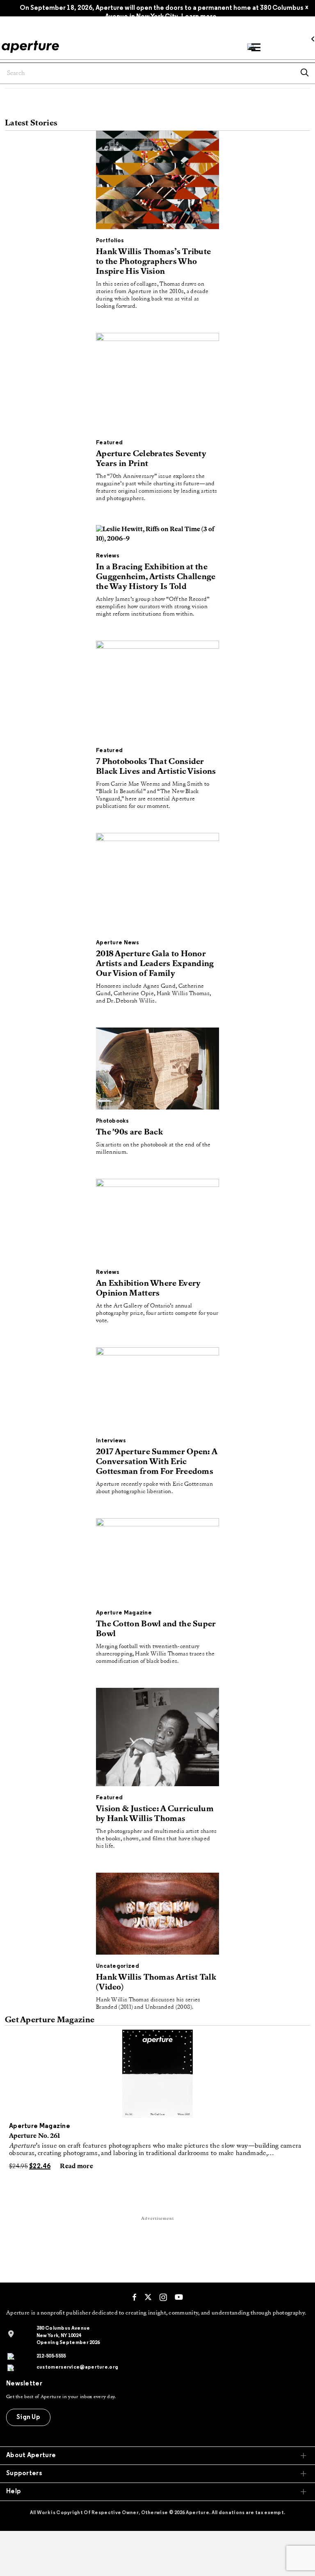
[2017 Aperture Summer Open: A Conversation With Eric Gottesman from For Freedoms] (157, 1390)
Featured (109, 443)
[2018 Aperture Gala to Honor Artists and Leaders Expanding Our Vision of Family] (157, 884)
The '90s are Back (129, 1132)
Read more (76, 2167)
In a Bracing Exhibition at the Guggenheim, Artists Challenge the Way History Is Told (156, 577)
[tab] (157, 2456)
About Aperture (31, 2455)
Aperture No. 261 (35, 2136)
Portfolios (110, 241)
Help (14, 2492)
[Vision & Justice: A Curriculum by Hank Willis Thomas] (157, 1739)
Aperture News (118, 943)
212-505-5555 (51, 2356)
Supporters (24, 2474)
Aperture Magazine (124, 1613)
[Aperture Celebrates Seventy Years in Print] (157, 384)
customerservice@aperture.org (77, 2367)
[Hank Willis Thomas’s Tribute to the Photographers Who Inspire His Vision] (157, 182)
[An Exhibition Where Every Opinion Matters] (157, 1221)
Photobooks (112, 1121)
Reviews (108, 556)
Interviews (111, 1441)
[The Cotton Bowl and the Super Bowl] (157, 1562)
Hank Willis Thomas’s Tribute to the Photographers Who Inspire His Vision (153, 262)
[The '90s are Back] (157, 1070)
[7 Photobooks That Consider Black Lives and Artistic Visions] (157, 691)
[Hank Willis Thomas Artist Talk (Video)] (157, 1916)
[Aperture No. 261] (157, 2074)
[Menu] (256, 47)
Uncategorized (118, 1966)
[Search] (305, 73)
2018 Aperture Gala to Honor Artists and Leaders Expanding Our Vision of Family (155, 964)
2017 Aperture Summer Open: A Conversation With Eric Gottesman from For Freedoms (156, 1462)
